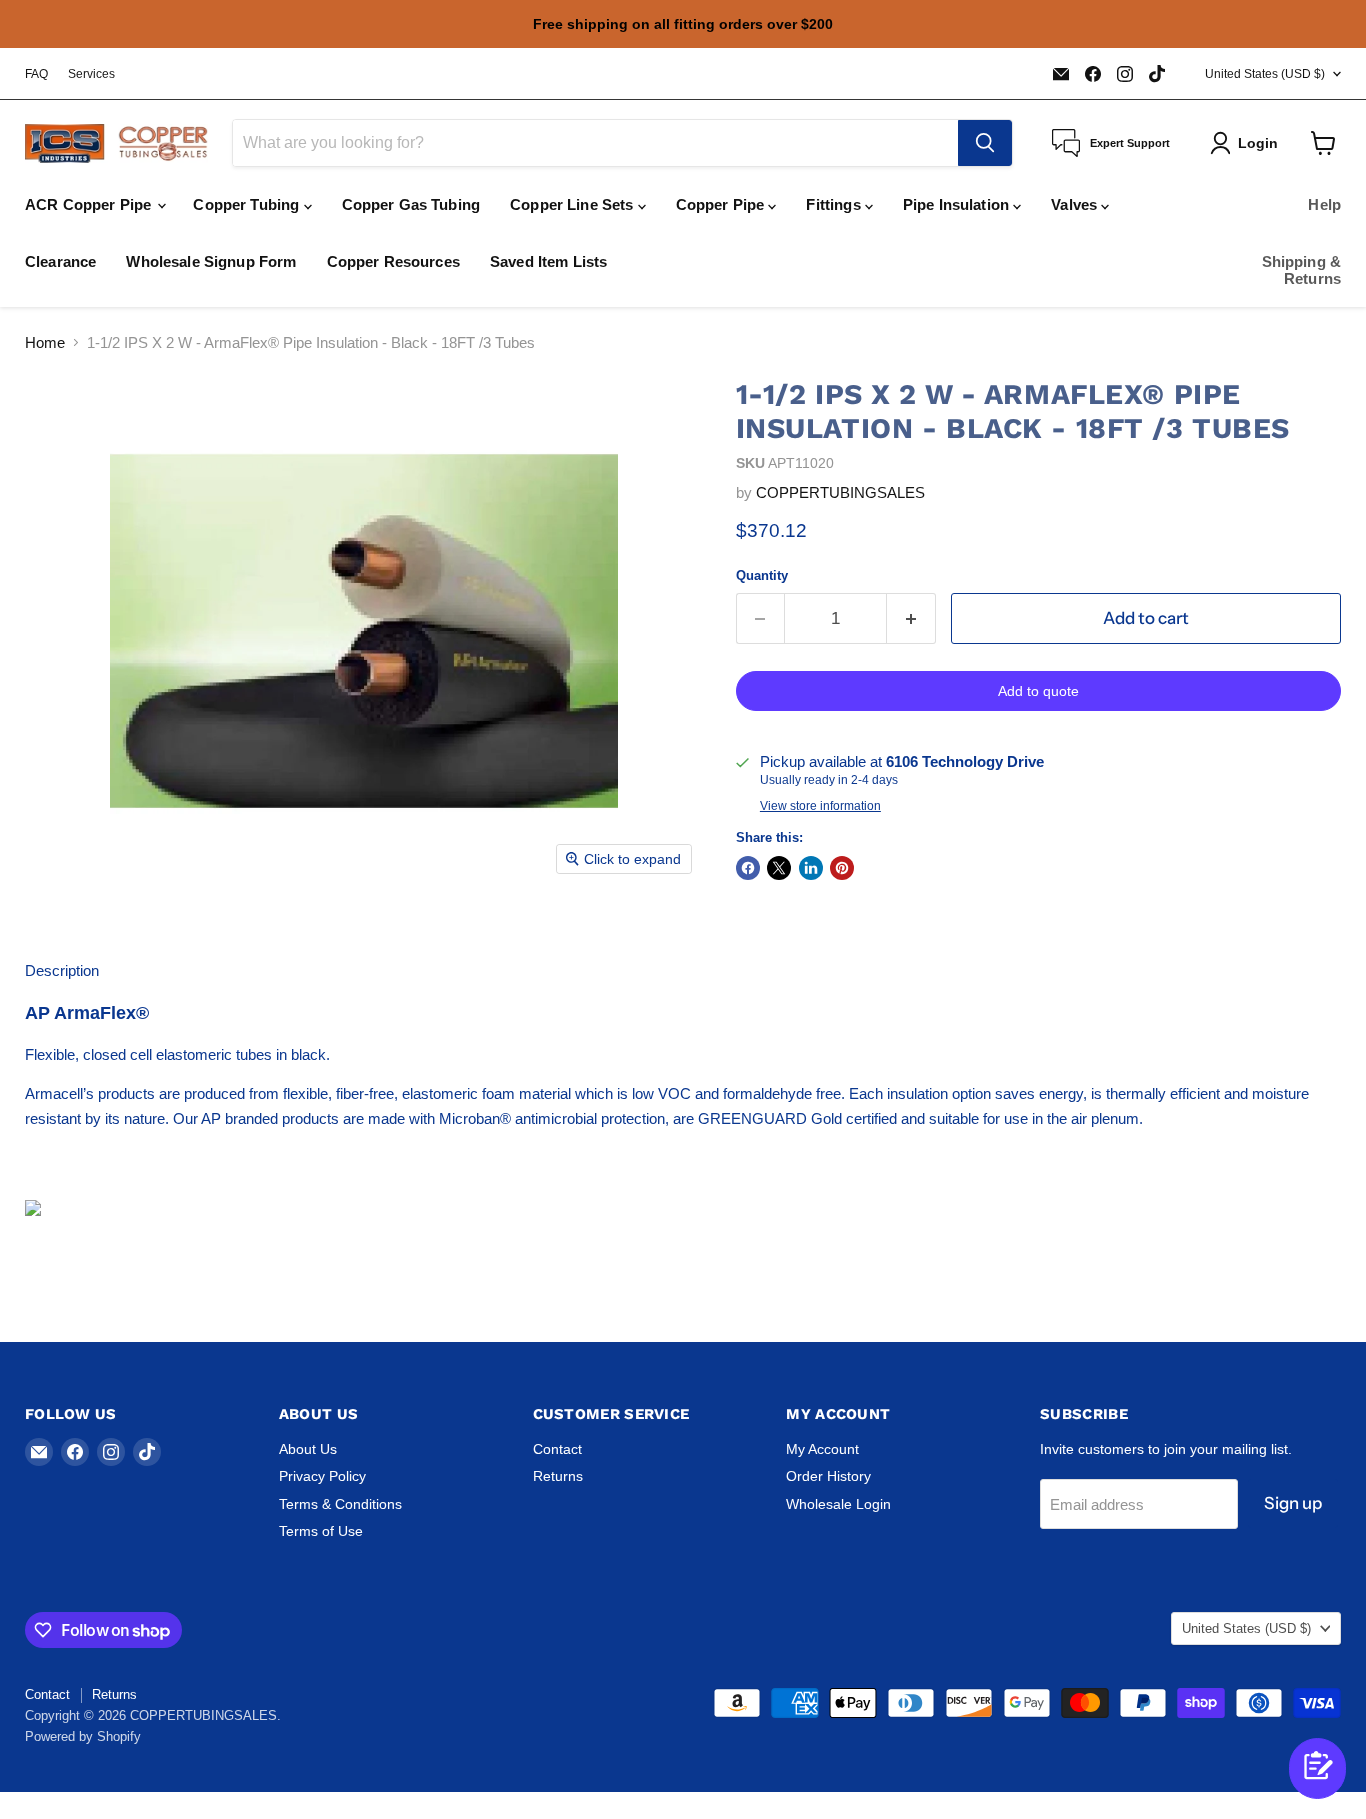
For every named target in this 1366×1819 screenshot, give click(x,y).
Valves (1076, 204)
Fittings (835, 204)
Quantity (762, 575)
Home (45, 342)
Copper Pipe (722, 204)
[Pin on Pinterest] (842, 868)
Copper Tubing (248, 204)
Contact (557, 1449)
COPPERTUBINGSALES (840, 492)
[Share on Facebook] (748, 868)
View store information (820, 806)
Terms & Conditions (340, 1504)
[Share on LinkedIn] (811, 868)
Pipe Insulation (958, 204)
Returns (558, 1476)
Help (1324, 204)
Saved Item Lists (548, 261)
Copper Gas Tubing (411, 204)
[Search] (985, 143)
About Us (308, 1449)
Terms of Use (321, 1531)
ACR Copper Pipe (90, 204)
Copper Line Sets (574, 204)
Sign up (1293, 1503)
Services (91, 74)
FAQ (36, 74)
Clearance (60, 261)
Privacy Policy (322, 1476)
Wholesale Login (838, 1504)
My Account (822, 1449)
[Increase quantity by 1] (911, 618)
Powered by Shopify (83, 1736)
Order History (828, 1476)
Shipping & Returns (1302, 270)
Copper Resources (393, 261)
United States (1265, 74)
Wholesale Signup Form (211, 261)
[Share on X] (779, 868)
